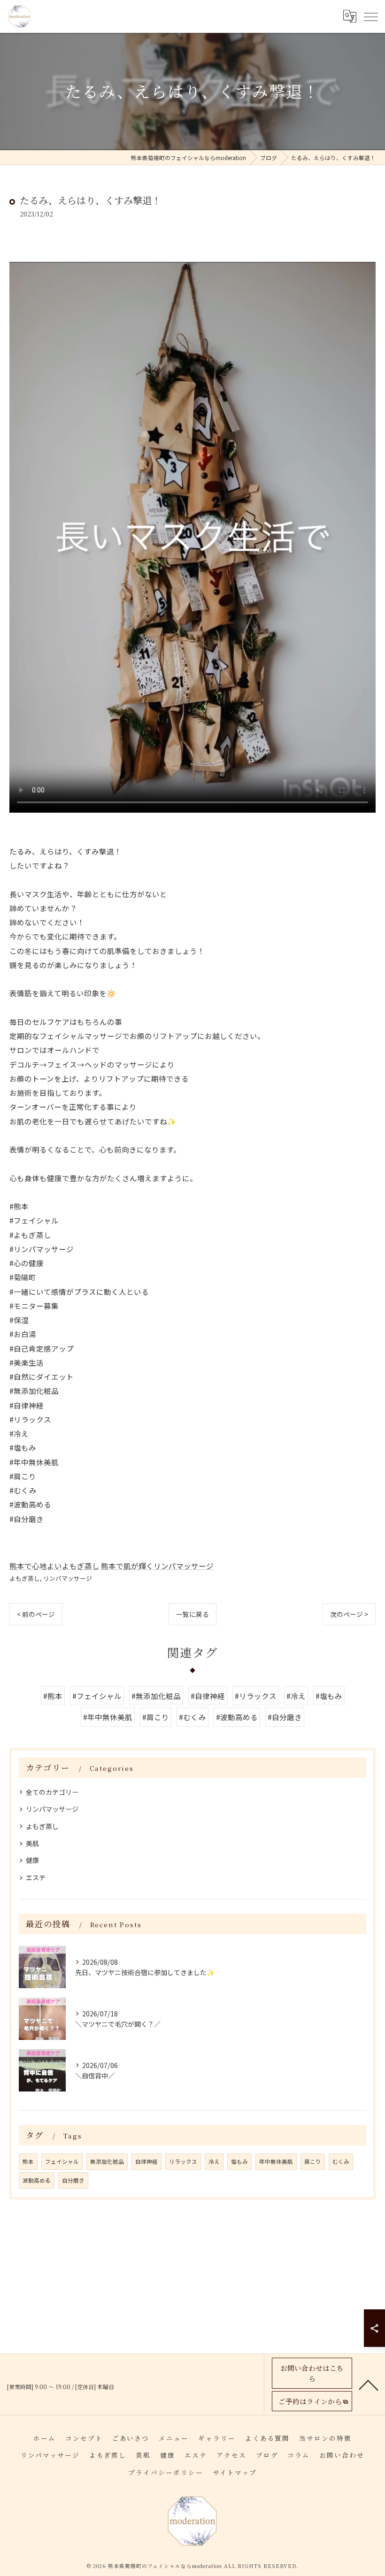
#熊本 (53, 1696)
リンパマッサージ (68, 1578)
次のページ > (349, 1614)
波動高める (37, 2180)
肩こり (313, 2161)
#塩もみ (329, 1696)
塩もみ (239, 2161)
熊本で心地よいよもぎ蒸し (54, 1566)
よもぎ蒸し (25, 1578)
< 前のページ (36, 1614)
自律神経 (146, 2161)
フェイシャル (62, 2161)
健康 (32, 1860)
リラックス (183, 2161)
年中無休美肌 (276, 2161)
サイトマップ (235, 2472)
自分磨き (73, 2180)
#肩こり (156, 1717)
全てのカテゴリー (52, 1792)
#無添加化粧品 (156, 1696)
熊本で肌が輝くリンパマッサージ (157, 1566)
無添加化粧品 (107, 2161)
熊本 (28, 2161)
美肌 (32, 1843)
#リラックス (256, 1696)
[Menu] (370, 16)
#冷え (296, 1696)
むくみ (341, 2161)
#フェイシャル (97, 1696)
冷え (214, 2161)
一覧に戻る (192, 1614)
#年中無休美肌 (108, 1717)
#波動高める (237, 1717)
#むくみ (192, 1717)
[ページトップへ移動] (369, 2384)
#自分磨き (285, 1717)
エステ (36, 1877)
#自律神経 (208, 1696)
